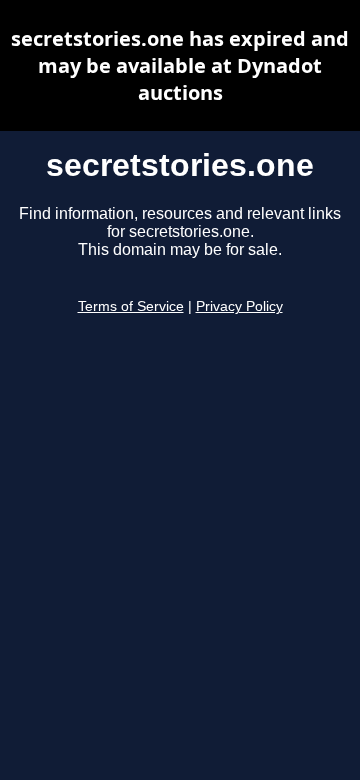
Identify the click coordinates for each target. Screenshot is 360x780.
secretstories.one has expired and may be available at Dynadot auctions (180, 65)
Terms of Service (131, 306)
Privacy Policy (239, 306)
